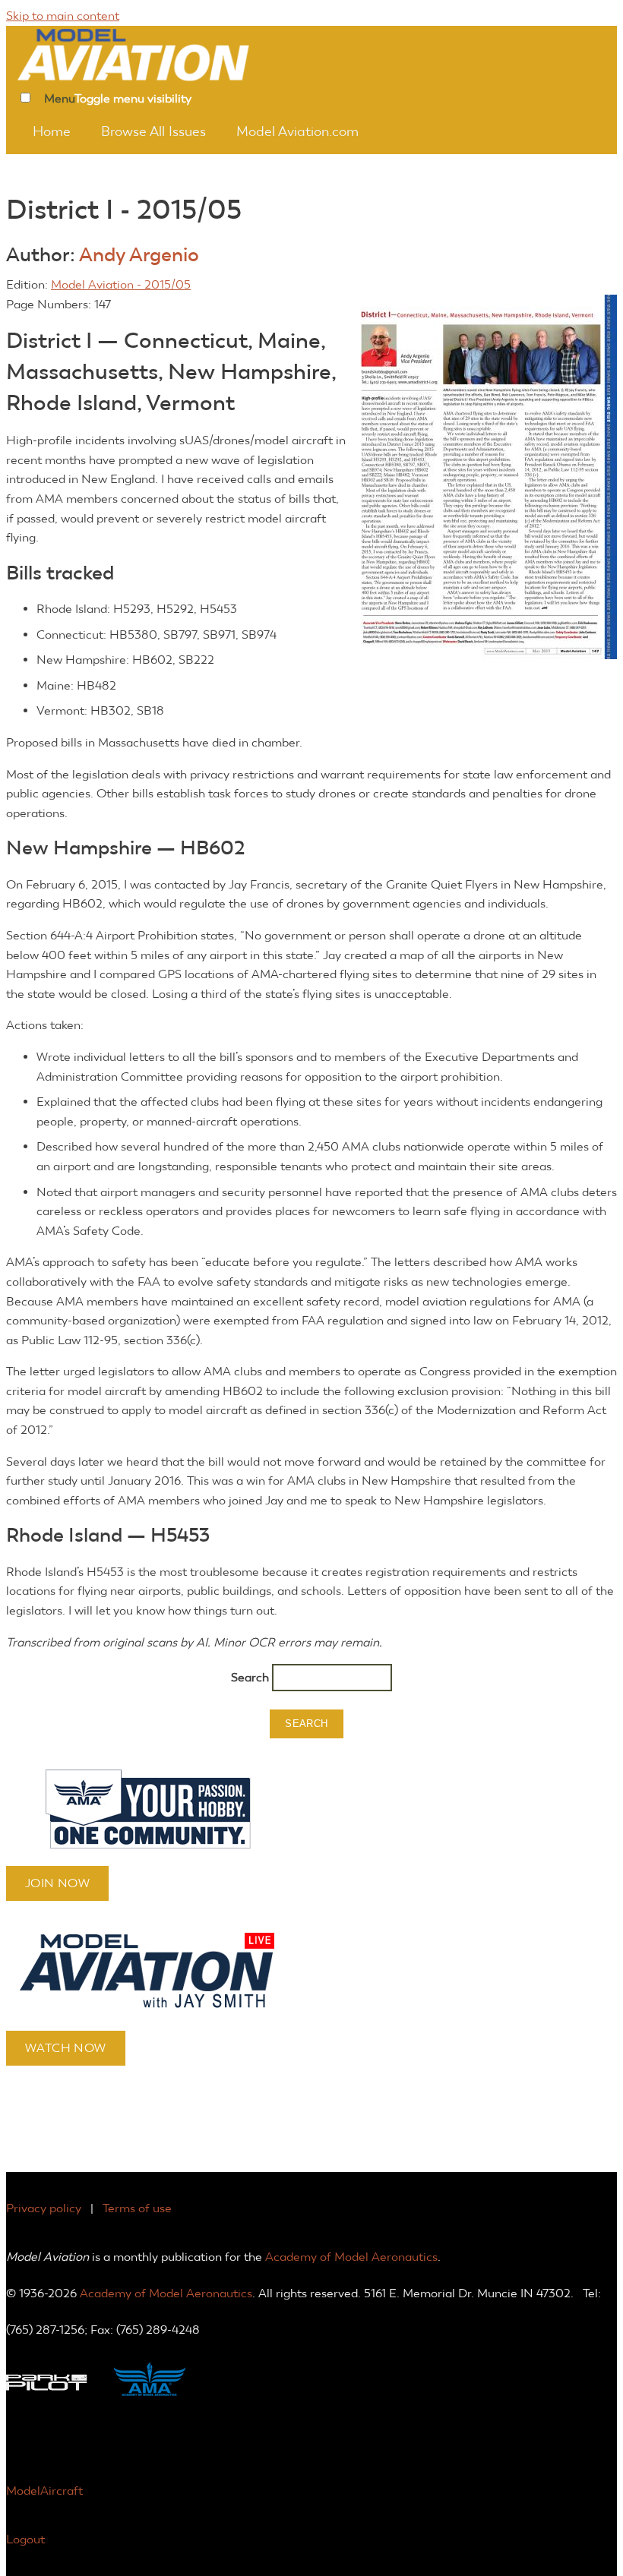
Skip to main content (63, 16)
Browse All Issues (153, 131)
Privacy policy (44, 2208)
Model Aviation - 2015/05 (121, 284)
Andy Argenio (139, 255)
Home (52, 131)
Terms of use (137, 2208)
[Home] (154, 53)
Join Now (57, 1883)
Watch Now (66, 2048)
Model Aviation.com (297, 131)
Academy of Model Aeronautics (351, 2257)
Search (251, 1677)
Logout (25, 2539)
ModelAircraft (44, 2491)
